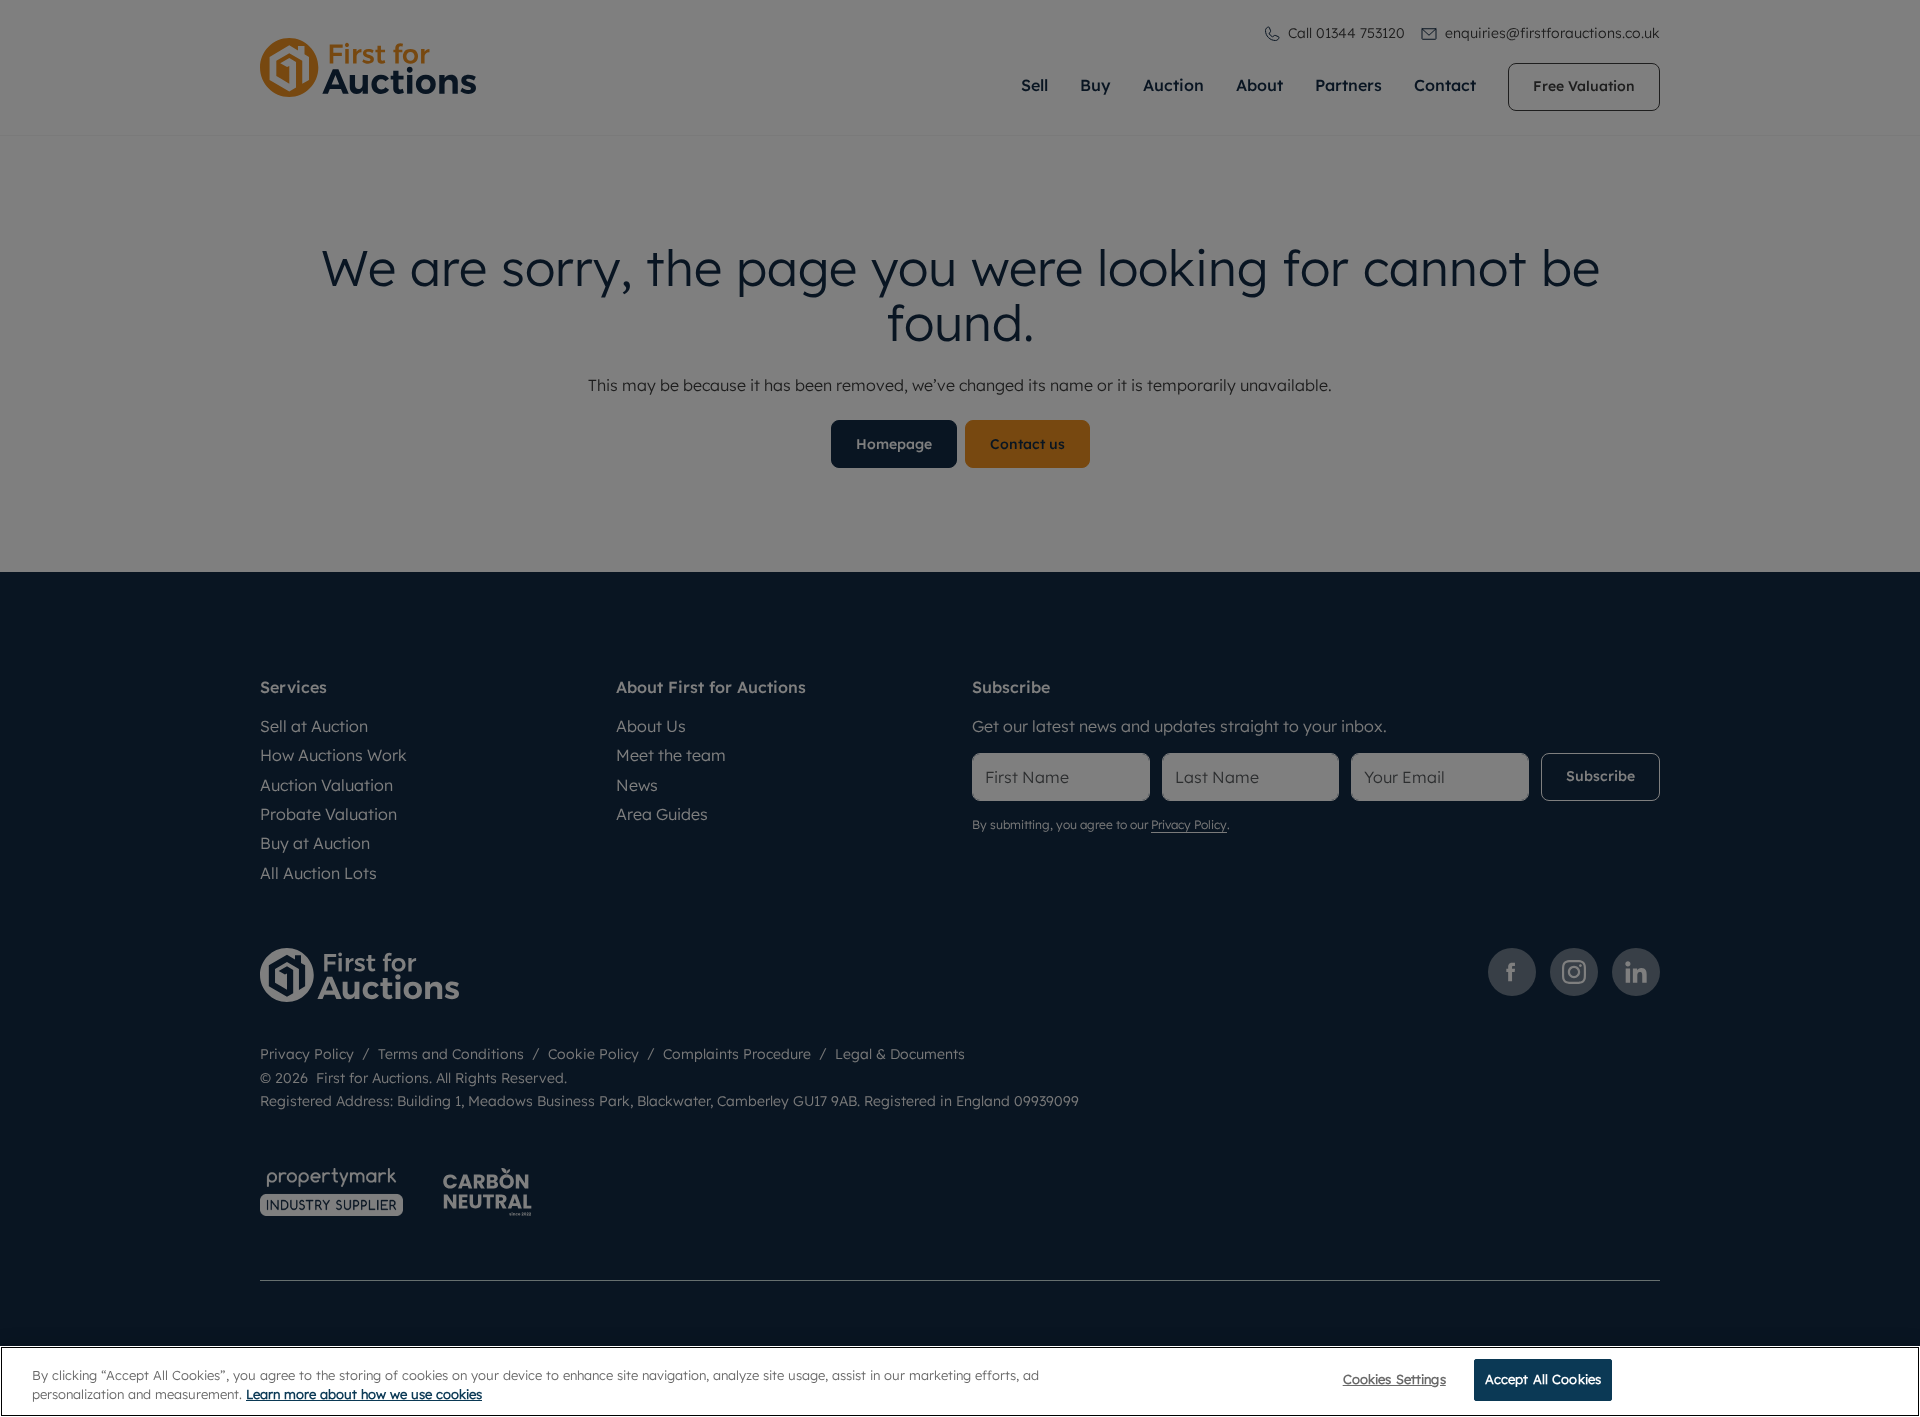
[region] (960, 1381)
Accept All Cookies (1543, 1379)
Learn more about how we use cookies (364, 1395)
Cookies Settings (1394, 1379)
